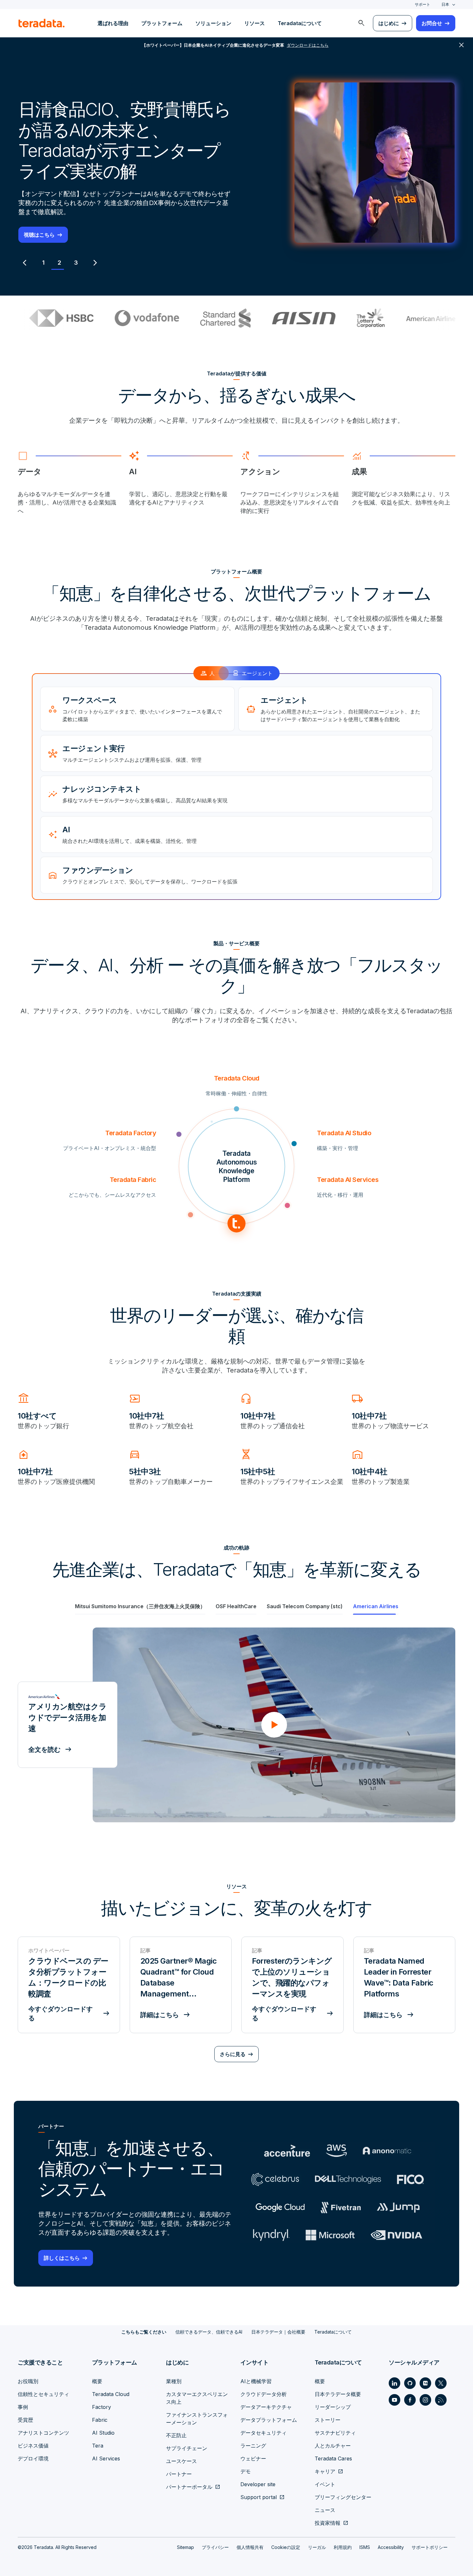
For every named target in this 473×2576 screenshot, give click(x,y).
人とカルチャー (333, 2446)
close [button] (461, 45)
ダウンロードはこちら (50, 224)
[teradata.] (42, 23)
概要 (97, 2381)
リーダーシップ (333, 2407)
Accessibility (391, 2547)
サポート (422, 4)
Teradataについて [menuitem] (300, 23)
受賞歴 (25, 2420)
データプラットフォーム (269, 2420)
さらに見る (233, 2054)
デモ (246, 2471)
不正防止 (176, 2435)
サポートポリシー (430, 2547)
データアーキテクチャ (266, 2407)
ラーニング (253, 2446)
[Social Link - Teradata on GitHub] (410, 2383)
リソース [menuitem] (255, 23)
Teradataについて (333, 2332)
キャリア (325, 2471)
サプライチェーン (187, 2448)
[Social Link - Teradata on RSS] (441, 2400)
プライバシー (215, 2547)
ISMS (365, 2547)
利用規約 (343, 2547)
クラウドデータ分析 (264, 2394)
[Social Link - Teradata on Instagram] (425, 2400)
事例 (23, 2407)
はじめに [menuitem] (389, 23)
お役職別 (28, 2381)
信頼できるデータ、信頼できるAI (209, 2332)
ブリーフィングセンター (343, 2497)
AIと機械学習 (256, 2381)
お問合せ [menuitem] (432, 23)
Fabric (100, 2420)
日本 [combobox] (445, 4)
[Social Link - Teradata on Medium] (425, 2383)
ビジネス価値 (33, 2446)
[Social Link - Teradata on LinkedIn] (394, 2383)
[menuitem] (361, 23)
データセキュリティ (264, 2433)
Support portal (259, 2497)
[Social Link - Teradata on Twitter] (441, 2383)
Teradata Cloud (111, 2394)
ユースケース (181, 2461)
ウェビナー (253, 2458)
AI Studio (103, 2433)
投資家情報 (328, 2523)
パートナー (179, 2474)
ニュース (325, 2510)
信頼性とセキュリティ (43, 2394)
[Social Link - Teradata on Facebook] (410, 2400)
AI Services (106, 2458)
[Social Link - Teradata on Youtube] (394, 2400)
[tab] (43, 263)
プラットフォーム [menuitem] (162, 23)
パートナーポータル (189, 2487)
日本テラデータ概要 (338, 2394)
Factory (102, 2407)
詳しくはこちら (62, 2258)
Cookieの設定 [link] (286, 2547)
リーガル (317, 2547)
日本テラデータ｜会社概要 (278, 2332)
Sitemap (185, 2547)
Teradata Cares (333, 2458)
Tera (98, 2446)
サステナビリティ (335, 2433)
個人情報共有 (250, 2547)
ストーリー (328, 2420)
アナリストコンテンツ (43, 2433)
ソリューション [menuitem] (213, 23)
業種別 (174, 2381)
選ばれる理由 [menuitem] (113, 23)
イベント (325, 2484)
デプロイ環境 (33, 2458)
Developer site (258, 2484)
